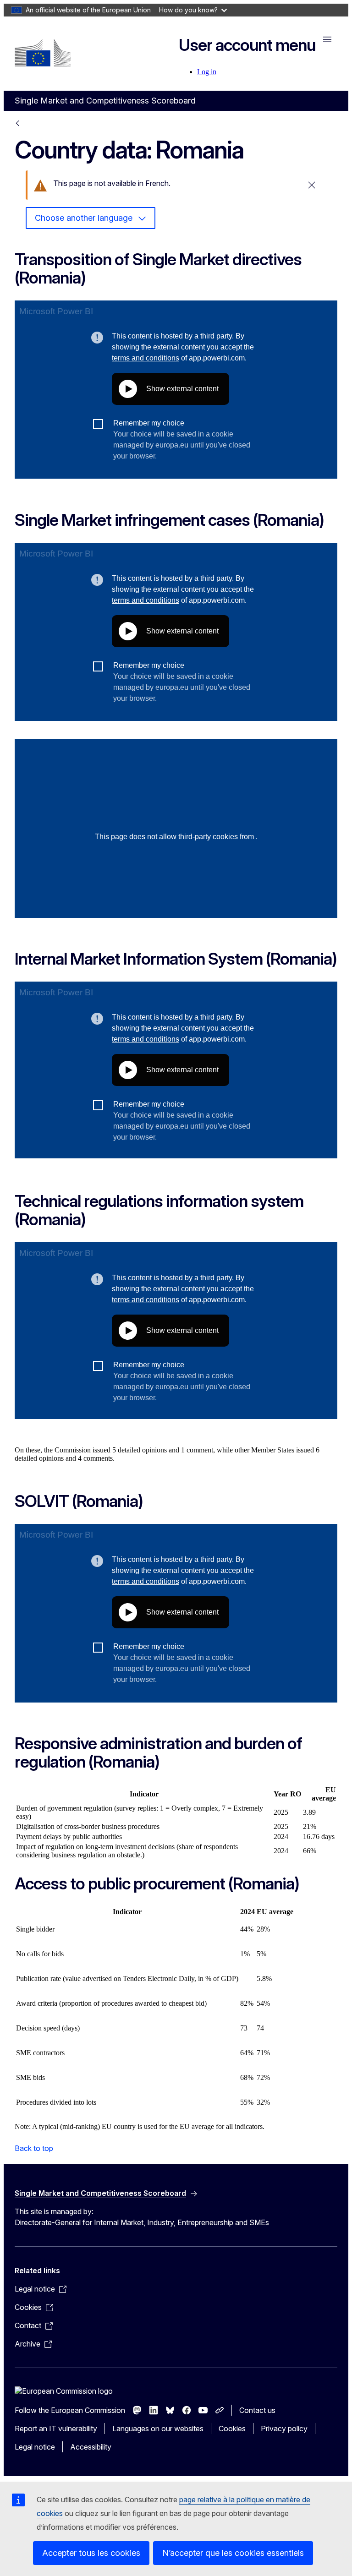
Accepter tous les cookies (91, 2553)
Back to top (34, 2148)
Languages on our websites (158, 2429)
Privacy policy (284, 2429)
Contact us (257, 2410)
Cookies (232, 2429)
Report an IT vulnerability (56, 2429)
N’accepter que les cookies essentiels (233, 2553)
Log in (207, 72)
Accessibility (91, 2447)
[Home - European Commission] (43, 53)
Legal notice (35, 2447)
